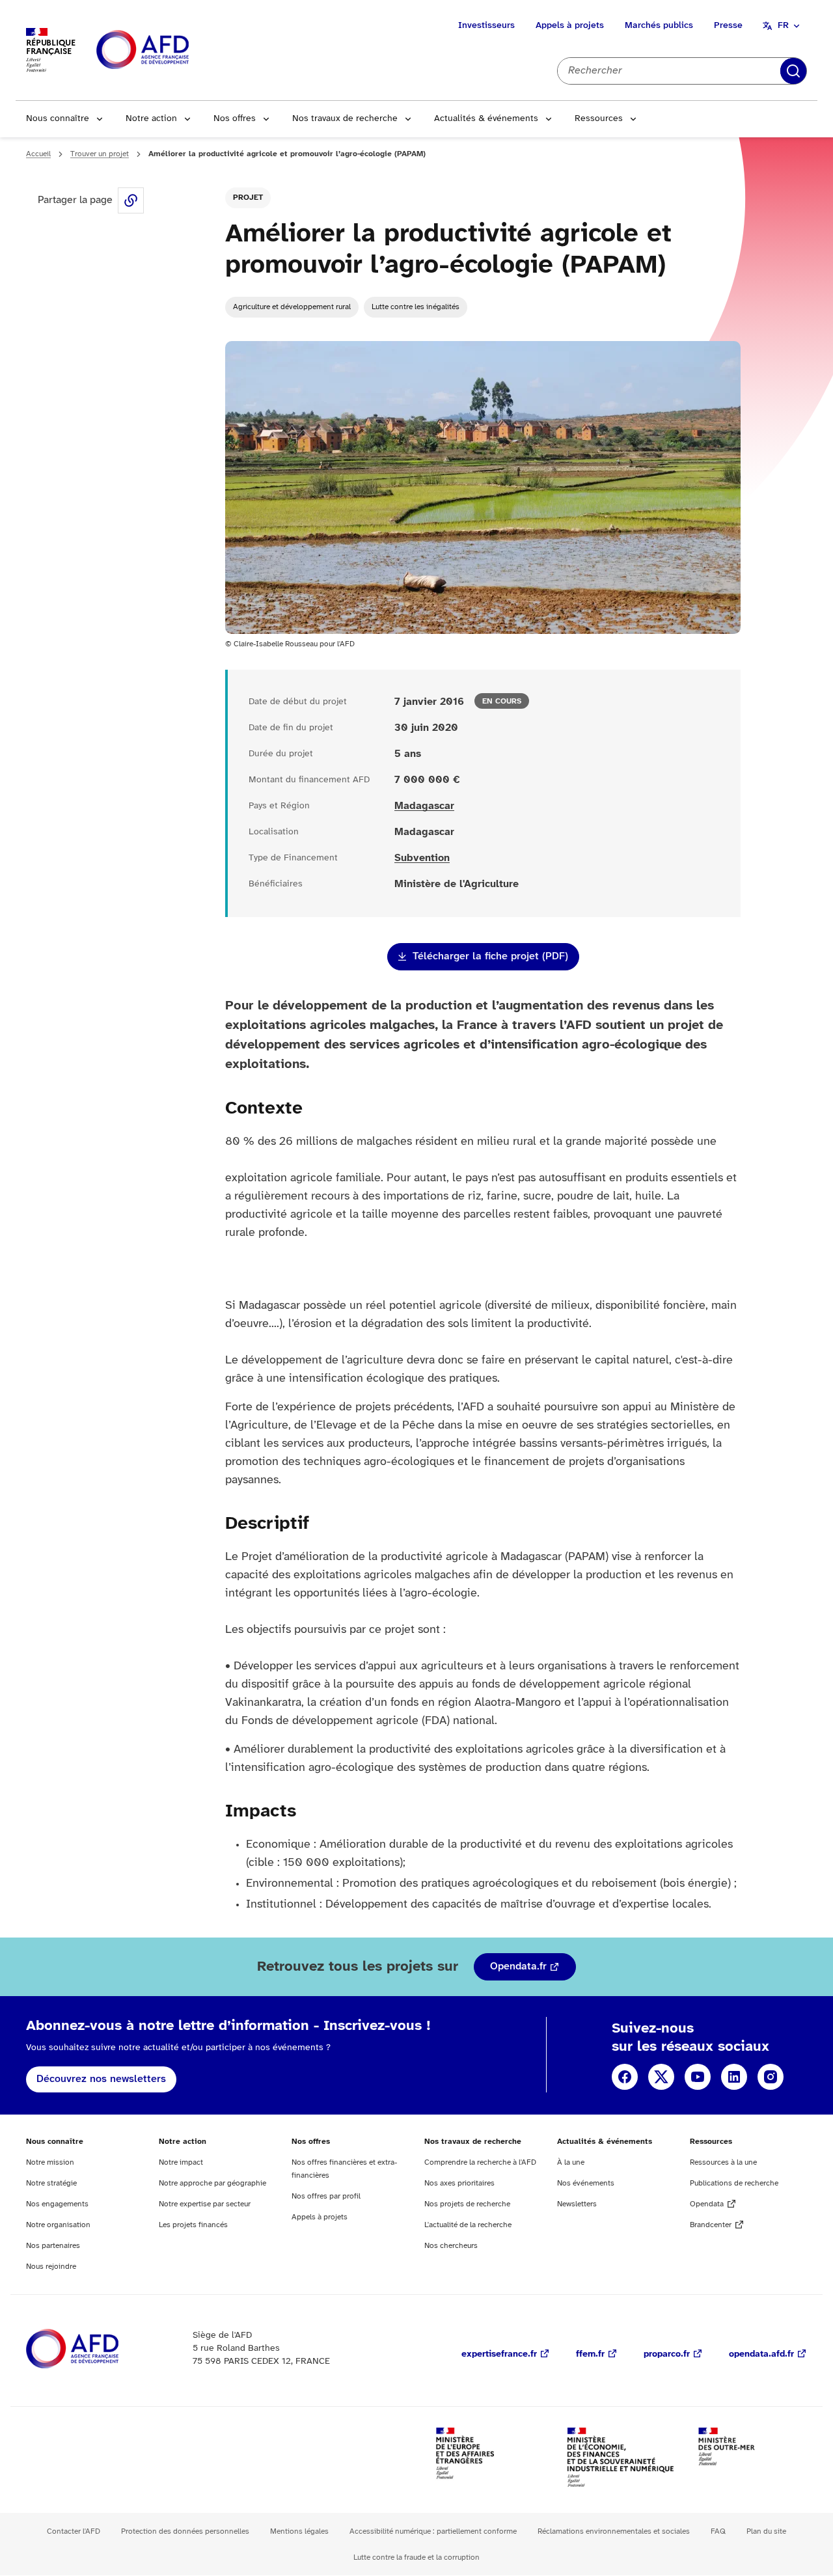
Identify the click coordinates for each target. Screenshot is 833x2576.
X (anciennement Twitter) (661, 2077)
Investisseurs (486, 26)
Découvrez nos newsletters (101, 2079)
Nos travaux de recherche (345, 119)
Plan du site (766, 2531)
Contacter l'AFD (74, 2531)
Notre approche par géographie (212, 2183)
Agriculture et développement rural (292, 307)
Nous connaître (58, 119)
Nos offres (235, 119)
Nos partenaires (53, 2246)
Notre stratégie (51, 2183)
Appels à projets (570, 26)
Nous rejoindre (51, 2267)
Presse (728, 26)
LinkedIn (734, 2077)
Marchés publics (659, 26)
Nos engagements (57, 2204)
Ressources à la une (723, 2162)
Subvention (422, 858)
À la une (571, 2162)
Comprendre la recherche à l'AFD (480, 2162)
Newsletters (577, 2204)
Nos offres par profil (326, 2196)
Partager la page (131, 200)
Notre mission (50, 2162)
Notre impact (181, 2162)
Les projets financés (193, 2225)
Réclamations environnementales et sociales (614, 2531)
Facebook (625, 2077)
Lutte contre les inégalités (416, 307)
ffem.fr (590, 2354)
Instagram (771, 2077)
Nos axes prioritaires (459, 2183)
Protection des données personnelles (185, 2531)
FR (783, 26)
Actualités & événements (486, 119)
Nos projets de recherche (467, 2204)
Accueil (38, 154)
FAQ (718, 2531)
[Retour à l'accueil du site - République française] (172, 50)
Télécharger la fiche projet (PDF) (490, 956)
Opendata (707, 2204)
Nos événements (586, 2183)
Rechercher (793, 71)
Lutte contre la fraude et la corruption (416, 2557)
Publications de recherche (734, 2183)
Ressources (599, 119)
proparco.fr (667, 2354)
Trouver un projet (100, 154)
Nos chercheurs (451, 2246)
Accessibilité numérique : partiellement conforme (433, 2531)
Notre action (151, 119)
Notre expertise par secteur (205, 2204)
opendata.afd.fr (761, 2354)
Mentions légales (299, 2531)
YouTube (698, 2077)
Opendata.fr (518, 1966)
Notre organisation (58, 2225)
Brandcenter (711, 2225)
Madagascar (424, 806)
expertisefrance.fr (499, 2354)
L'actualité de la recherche (468, 2225)
